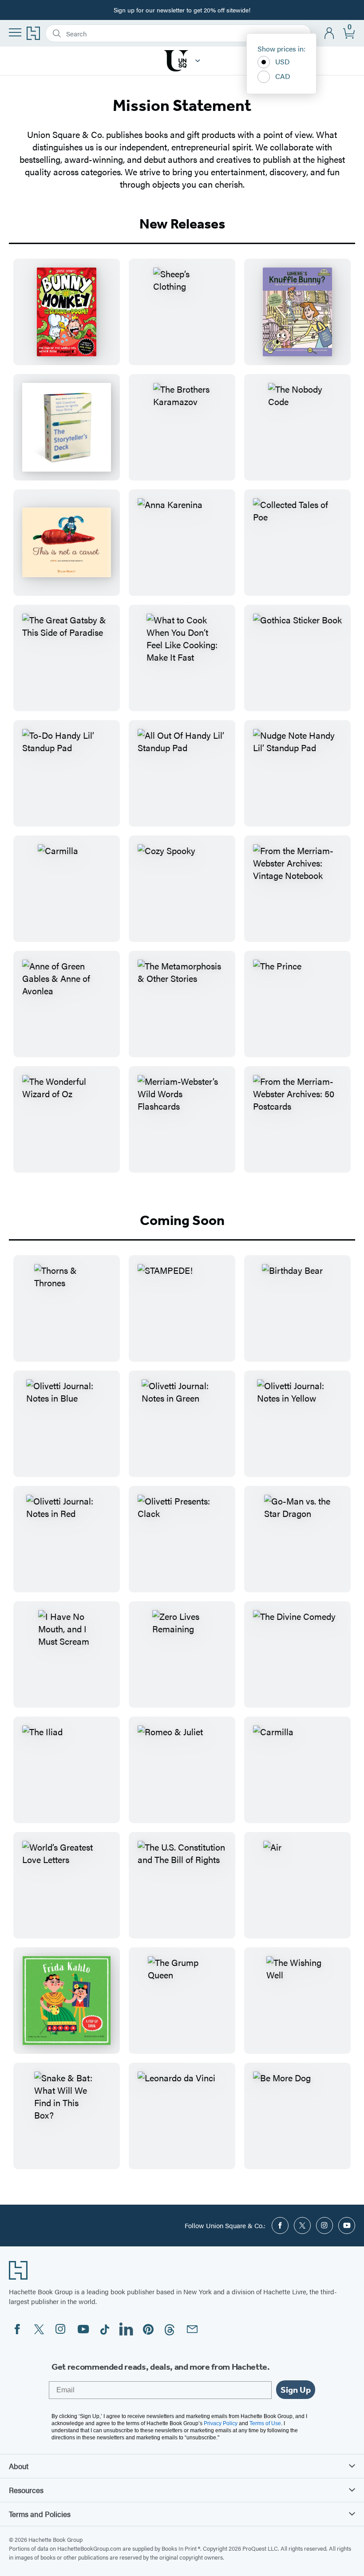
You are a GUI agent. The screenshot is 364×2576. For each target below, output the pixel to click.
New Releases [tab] (182, 224)
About (19, 2466)
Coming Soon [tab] (182, 1220)
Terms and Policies (40, 2514)
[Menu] (15, 32)
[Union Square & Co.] (198, 61)
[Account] (330, 33)
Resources (26, 2490)
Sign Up (296, 2390)
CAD (283, 76)
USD (283, 61)
